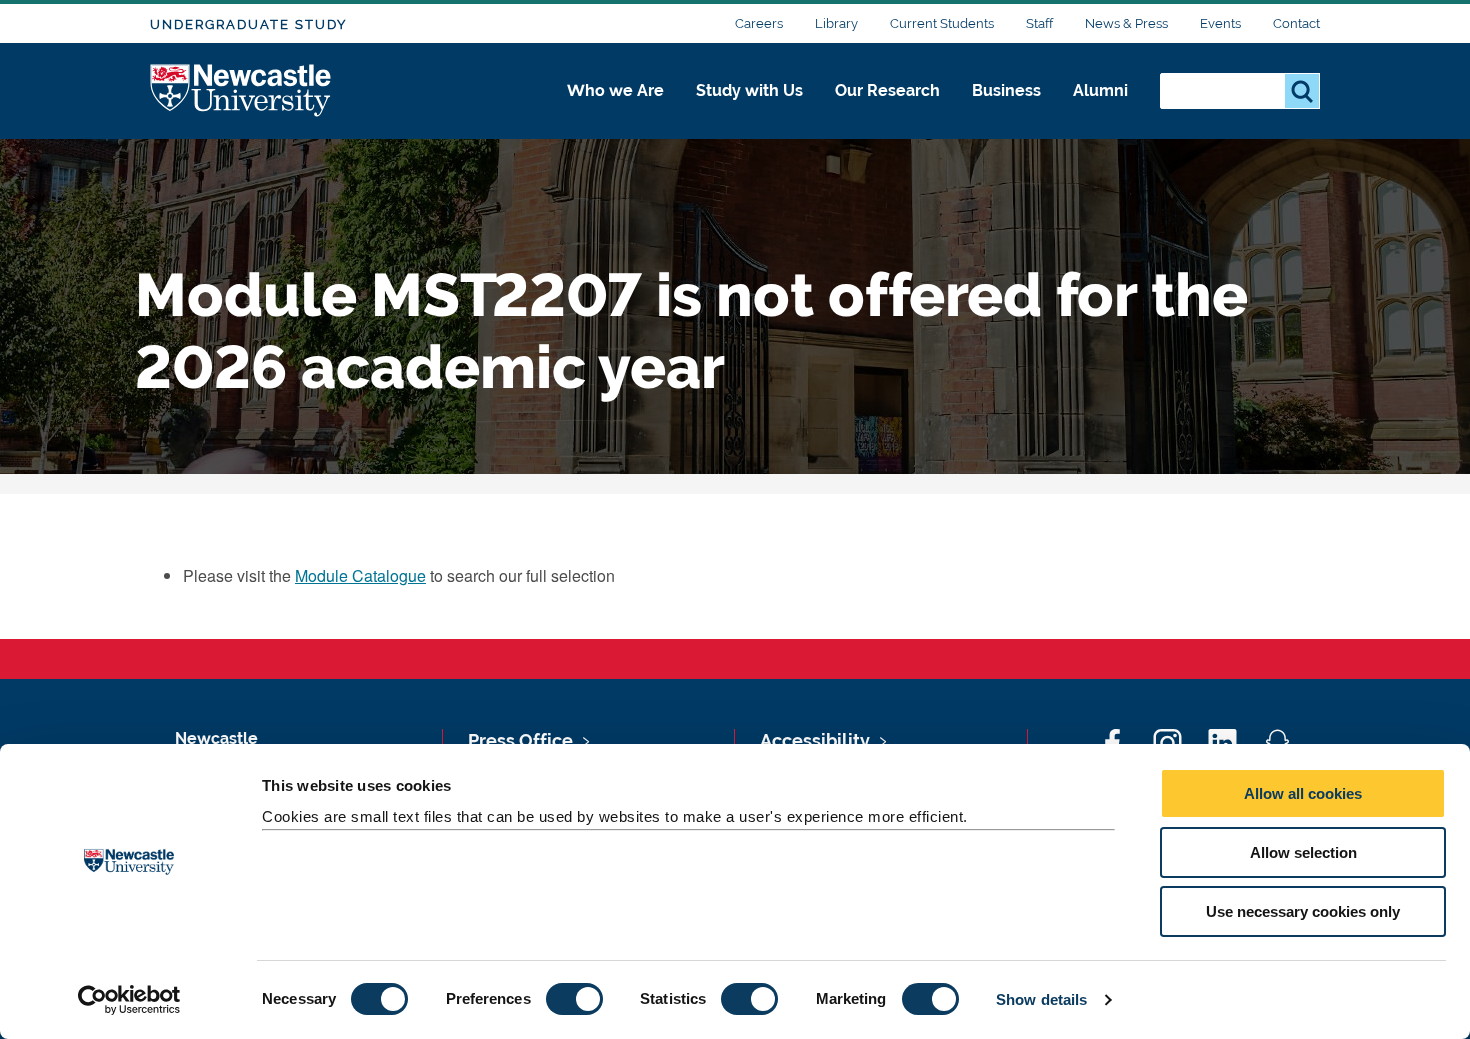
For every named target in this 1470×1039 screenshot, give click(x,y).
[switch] (574, 999)
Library (836, 23)
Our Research (887, 90)
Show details (1041, 999)
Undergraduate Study (248, 24)
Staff (1039, 23)
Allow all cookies (1303, 793)
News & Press (1126, 23)
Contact (1296, 23)
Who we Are (615, 90)
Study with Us (749, 90)
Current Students (942, 23)
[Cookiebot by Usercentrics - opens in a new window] (129, 1000)
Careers (759, 23)
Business (1006, 90)
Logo (241, 91)
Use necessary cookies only (1303, 911)
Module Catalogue (360, 575)
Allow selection (1303, 852)
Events (1220, 23)
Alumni (1100, 90)
